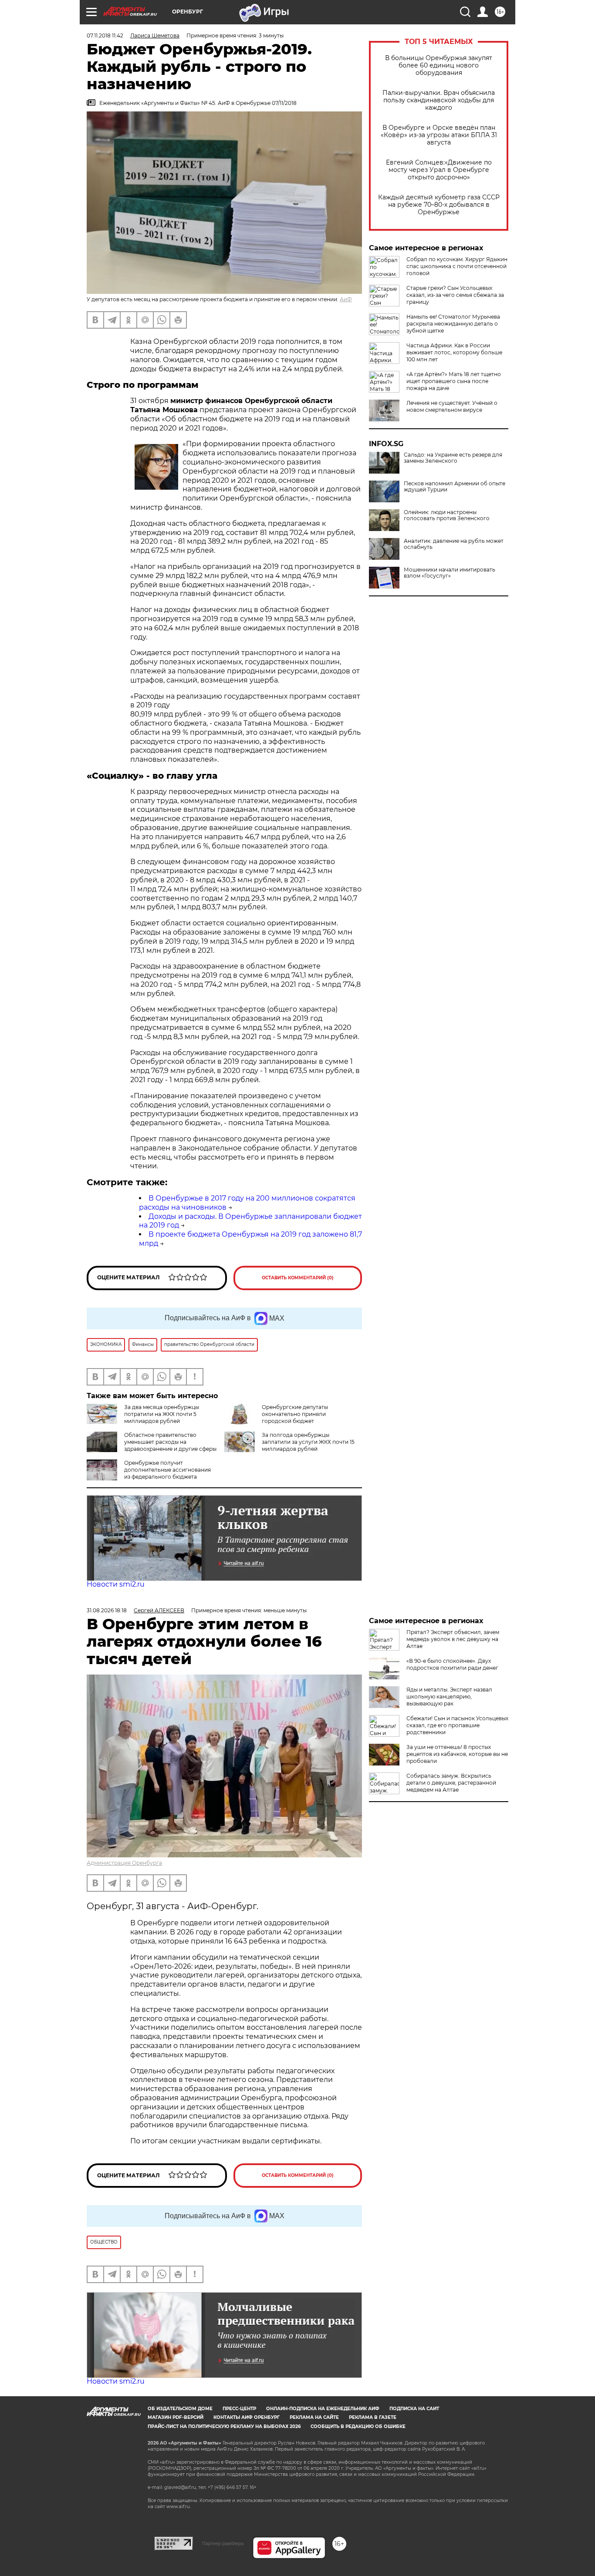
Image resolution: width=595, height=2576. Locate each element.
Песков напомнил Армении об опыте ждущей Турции (455, 487)
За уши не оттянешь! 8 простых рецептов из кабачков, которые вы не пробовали (457, 1754)
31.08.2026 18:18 (107, 1610)
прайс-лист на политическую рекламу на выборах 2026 (224, 2426)
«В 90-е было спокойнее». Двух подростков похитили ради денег (452, 1664)
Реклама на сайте (314, 2417)
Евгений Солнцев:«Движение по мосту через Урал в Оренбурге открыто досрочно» (439, 170)
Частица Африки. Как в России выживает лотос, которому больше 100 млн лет (454, 352)
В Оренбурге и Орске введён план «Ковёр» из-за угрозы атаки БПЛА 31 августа (439, 135)
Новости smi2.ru (116, 1584)
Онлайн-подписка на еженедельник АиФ (323, 2409)
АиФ (346, 299)
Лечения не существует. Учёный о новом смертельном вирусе (452, 406)
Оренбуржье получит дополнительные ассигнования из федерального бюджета (167, 1470)
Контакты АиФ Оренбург (247, 2417)
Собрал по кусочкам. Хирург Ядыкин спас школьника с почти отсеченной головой (457, 266)
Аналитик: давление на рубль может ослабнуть (454, 544)
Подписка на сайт (414, 2409)
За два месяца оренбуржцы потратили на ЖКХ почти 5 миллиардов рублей (162, 1414)
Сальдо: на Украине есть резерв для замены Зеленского (453, 458)
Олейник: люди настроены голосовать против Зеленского (447, 515)
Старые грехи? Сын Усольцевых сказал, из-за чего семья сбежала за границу (455, 295)
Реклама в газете (373, 2417)
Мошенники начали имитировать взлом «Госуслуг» (450, 573)
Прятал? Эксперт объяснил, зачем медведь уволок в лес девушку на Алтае (453, 1639)
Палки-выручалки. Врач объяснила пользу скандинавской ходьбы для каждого (439, 100)
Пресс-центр (239, 2409)
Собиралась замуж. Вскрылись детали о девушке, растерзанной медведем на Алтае (451, 1783)
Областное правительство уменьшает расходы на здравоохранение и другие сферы (170, 1442)
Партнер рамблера (223, 2543)
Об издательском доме (180, 2409)
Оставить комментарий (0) (298, 1278)
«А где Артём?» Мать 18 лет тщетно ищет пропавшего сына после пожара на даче (454, 381)
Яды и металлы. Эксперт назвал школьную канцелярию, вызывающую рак (449, 1697)
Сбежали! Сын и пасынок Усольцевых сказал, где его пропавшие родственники (457, 1725)
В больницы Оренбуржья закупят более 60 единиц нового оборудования (439, 66)
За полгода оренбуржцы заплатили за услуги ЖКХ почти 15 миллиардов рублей (308, 1442)
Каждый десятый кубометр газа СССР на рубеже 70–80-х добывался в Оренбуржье (439, 205)
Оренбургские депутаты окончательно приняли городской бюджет (295, 1414)
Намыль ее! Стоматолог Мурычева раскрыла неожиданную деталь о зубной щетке (453, 324)
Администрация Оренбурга (124, 1863)
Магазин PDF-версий (176, 2417)
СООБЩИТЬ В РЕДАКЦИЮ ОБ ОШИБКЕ (358, 2426)
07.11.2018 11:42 (105, 35)
